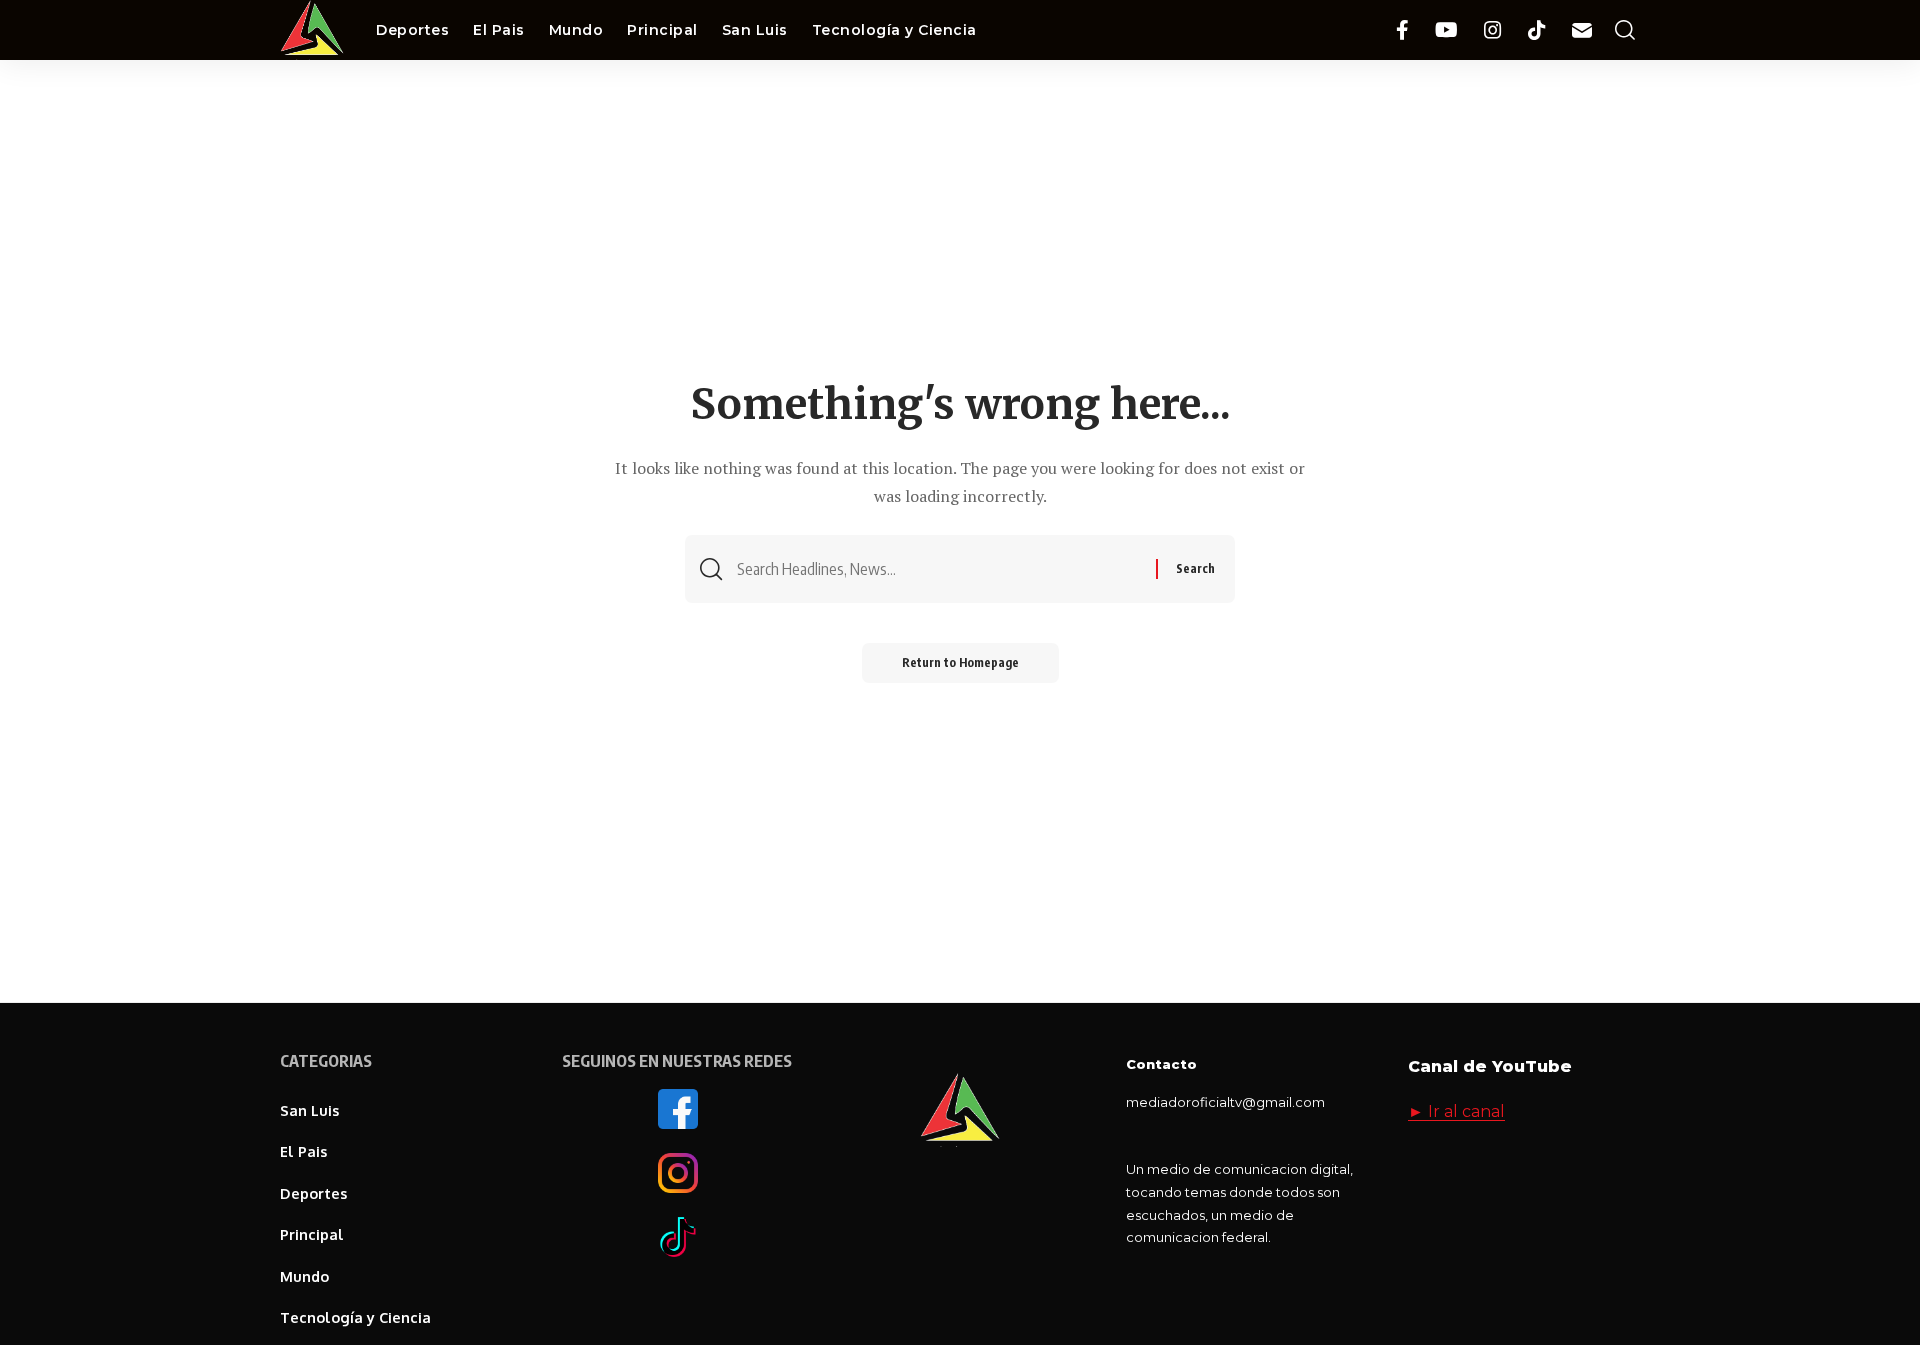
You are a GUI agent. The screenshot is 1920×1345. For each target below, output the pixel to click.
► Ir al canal (1456, 1111)
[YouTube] (1446, 30)
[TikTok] (1537, 30)
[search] (1625, 30)
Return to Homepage (960, 662)
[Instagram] (1493, 30)
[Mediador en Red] (312, 30)
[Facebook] (1402, 30)
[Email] (1582, 30)
